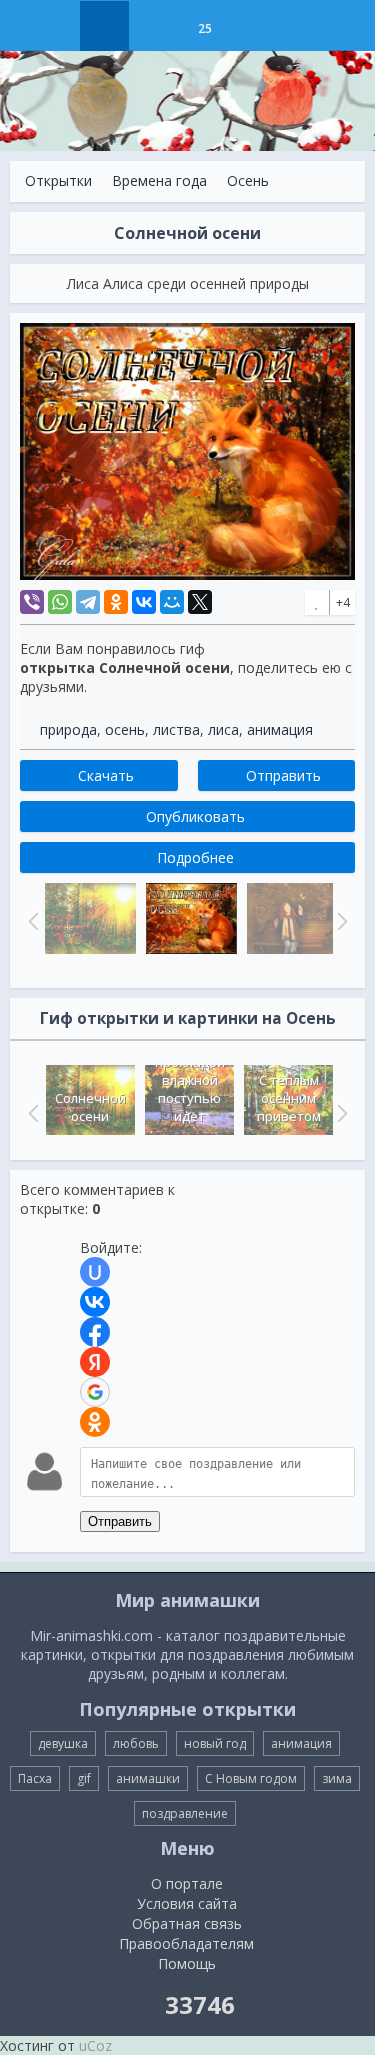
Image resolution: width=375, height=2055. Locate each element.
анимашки (148, 1778)
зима (337, 1778)
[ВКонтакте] (144, 602)
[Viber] (32, 602)
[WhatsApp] (60, 602)
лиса (223, 729)
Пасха (35, 1778)
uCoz (95, 2045)
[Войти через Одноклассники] (95, 1422)
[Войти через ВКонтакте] (95, 1302)
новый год (215, 1743)
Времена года (159, 180)
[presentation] (31, 1113)
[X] (200, 602)
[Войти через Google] (95, 1392)
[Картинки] (154, 26)
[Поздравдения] (254, 26)
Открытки (58, 180)
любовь (136, 1743)
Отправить (120, 1521)
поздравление (185, 1813)
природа (68, 729)
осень (125, 729)
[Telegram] (88, 602)
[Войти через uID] (95, 1272)
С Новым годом (251, 1778)
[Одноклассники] (116, 602)
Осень (248, 180)
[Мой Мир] (172, 602)
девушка (63, 1743)
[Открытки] (104, 26)
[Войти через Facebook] (95, 1332)
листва (176, 729)
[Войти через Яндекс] (95, 1362)
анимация (280, 729)
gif (84, 1778)
